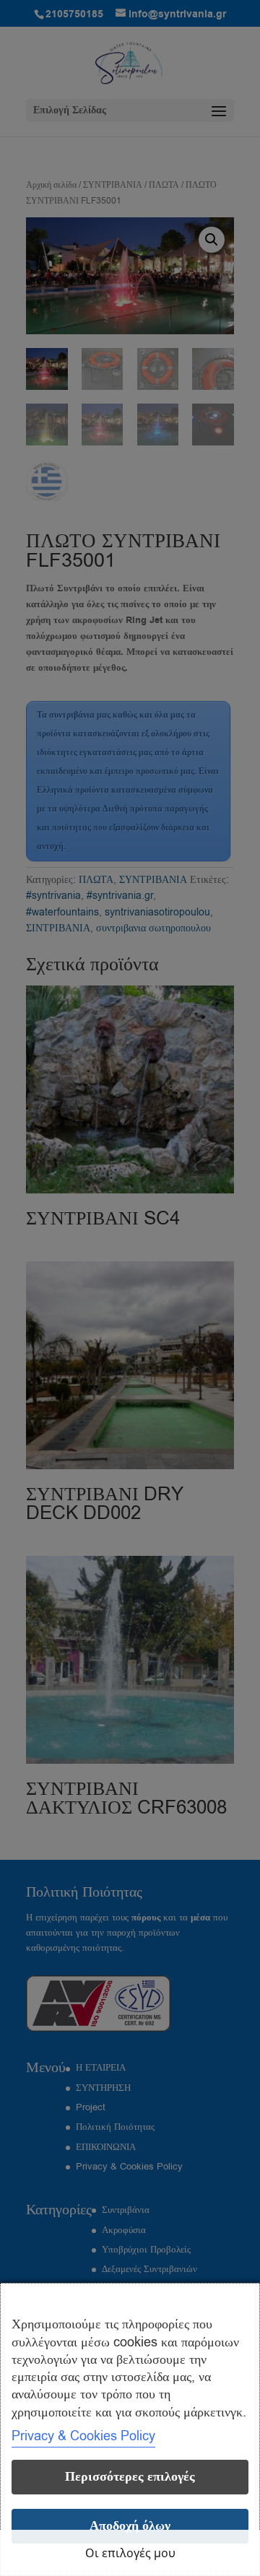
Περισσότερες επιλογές (130, 2477)
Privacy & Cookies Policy (83, 2436)
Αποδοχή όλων (130, 2526)
